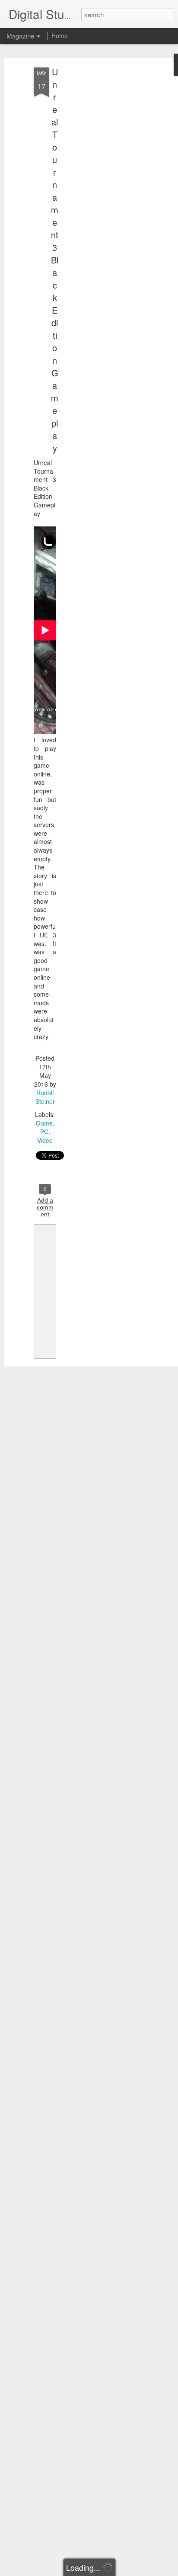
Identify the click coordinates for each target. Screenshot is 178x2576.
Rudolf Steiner (45, 1097)
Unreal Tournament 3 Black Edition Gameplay (55, 260)
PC (44, 1132)
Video (45, 1140)
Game (44, 1123)
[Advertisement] (104, 204)
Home (60, 35)
